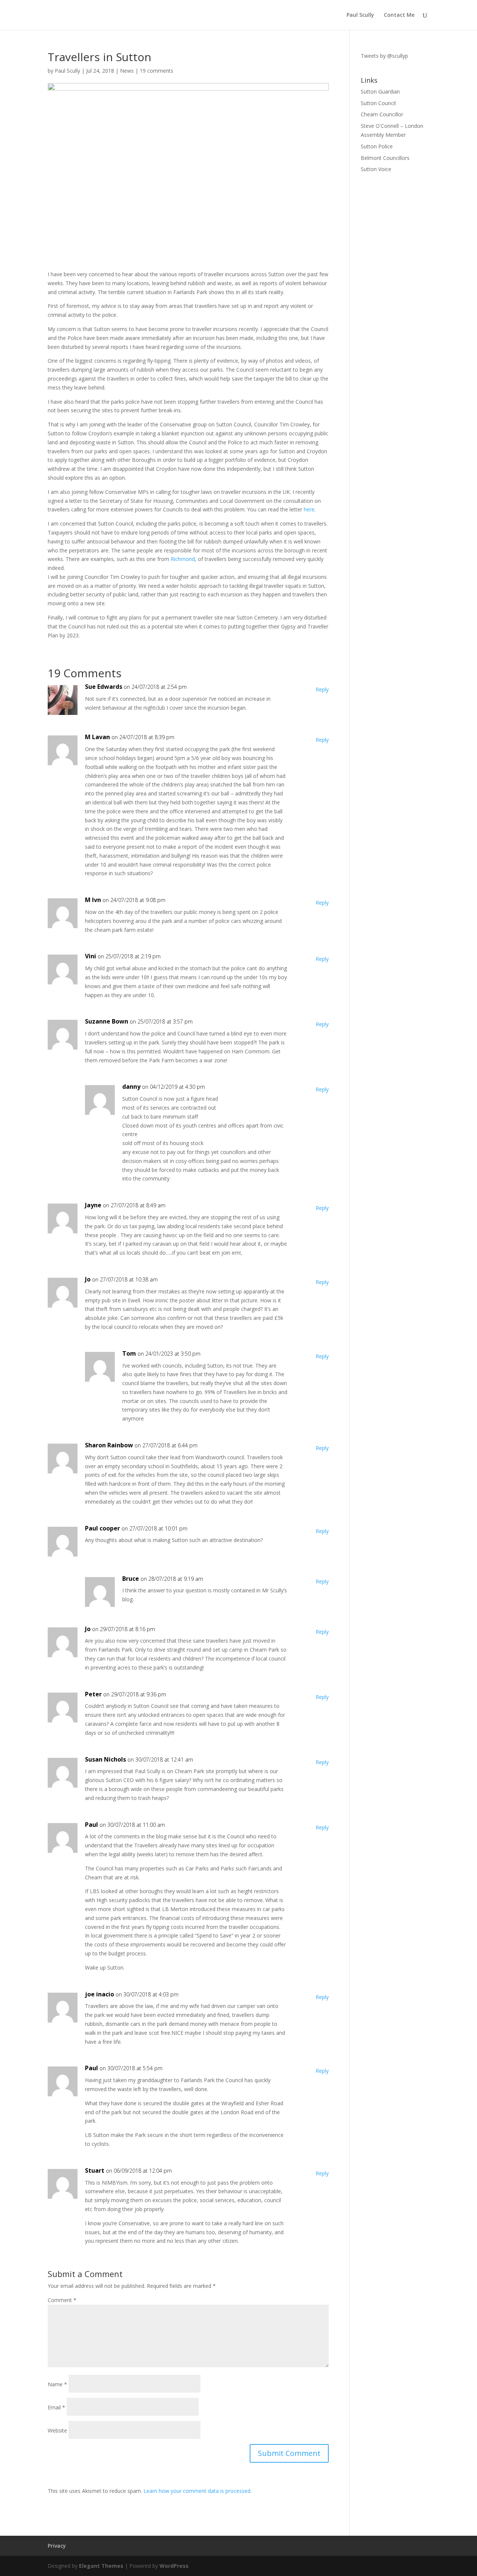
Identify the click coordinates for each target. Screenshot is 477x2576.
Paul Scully (360, 15)
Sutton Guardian (380, 92)
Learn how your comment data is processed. (198, 2491)
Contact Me (399, 15)
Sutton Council (378, 103)
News (127, 71)
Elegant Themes (101, 2566)
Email (56, 2407)
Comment (62, 2300)
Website (57, 2430)
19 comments (157, 71)
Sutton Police (377, 146)
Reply (322, 689)
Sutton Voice (376, 169)
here (309, 509)
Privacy (57, 2546)
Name (57, 2384)
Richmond (183, 559)
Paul (91, 1825)
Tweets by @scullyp (384, 56)
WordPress (174, 2566)
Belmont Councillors (385, 158)
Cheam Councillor (382, 114)
